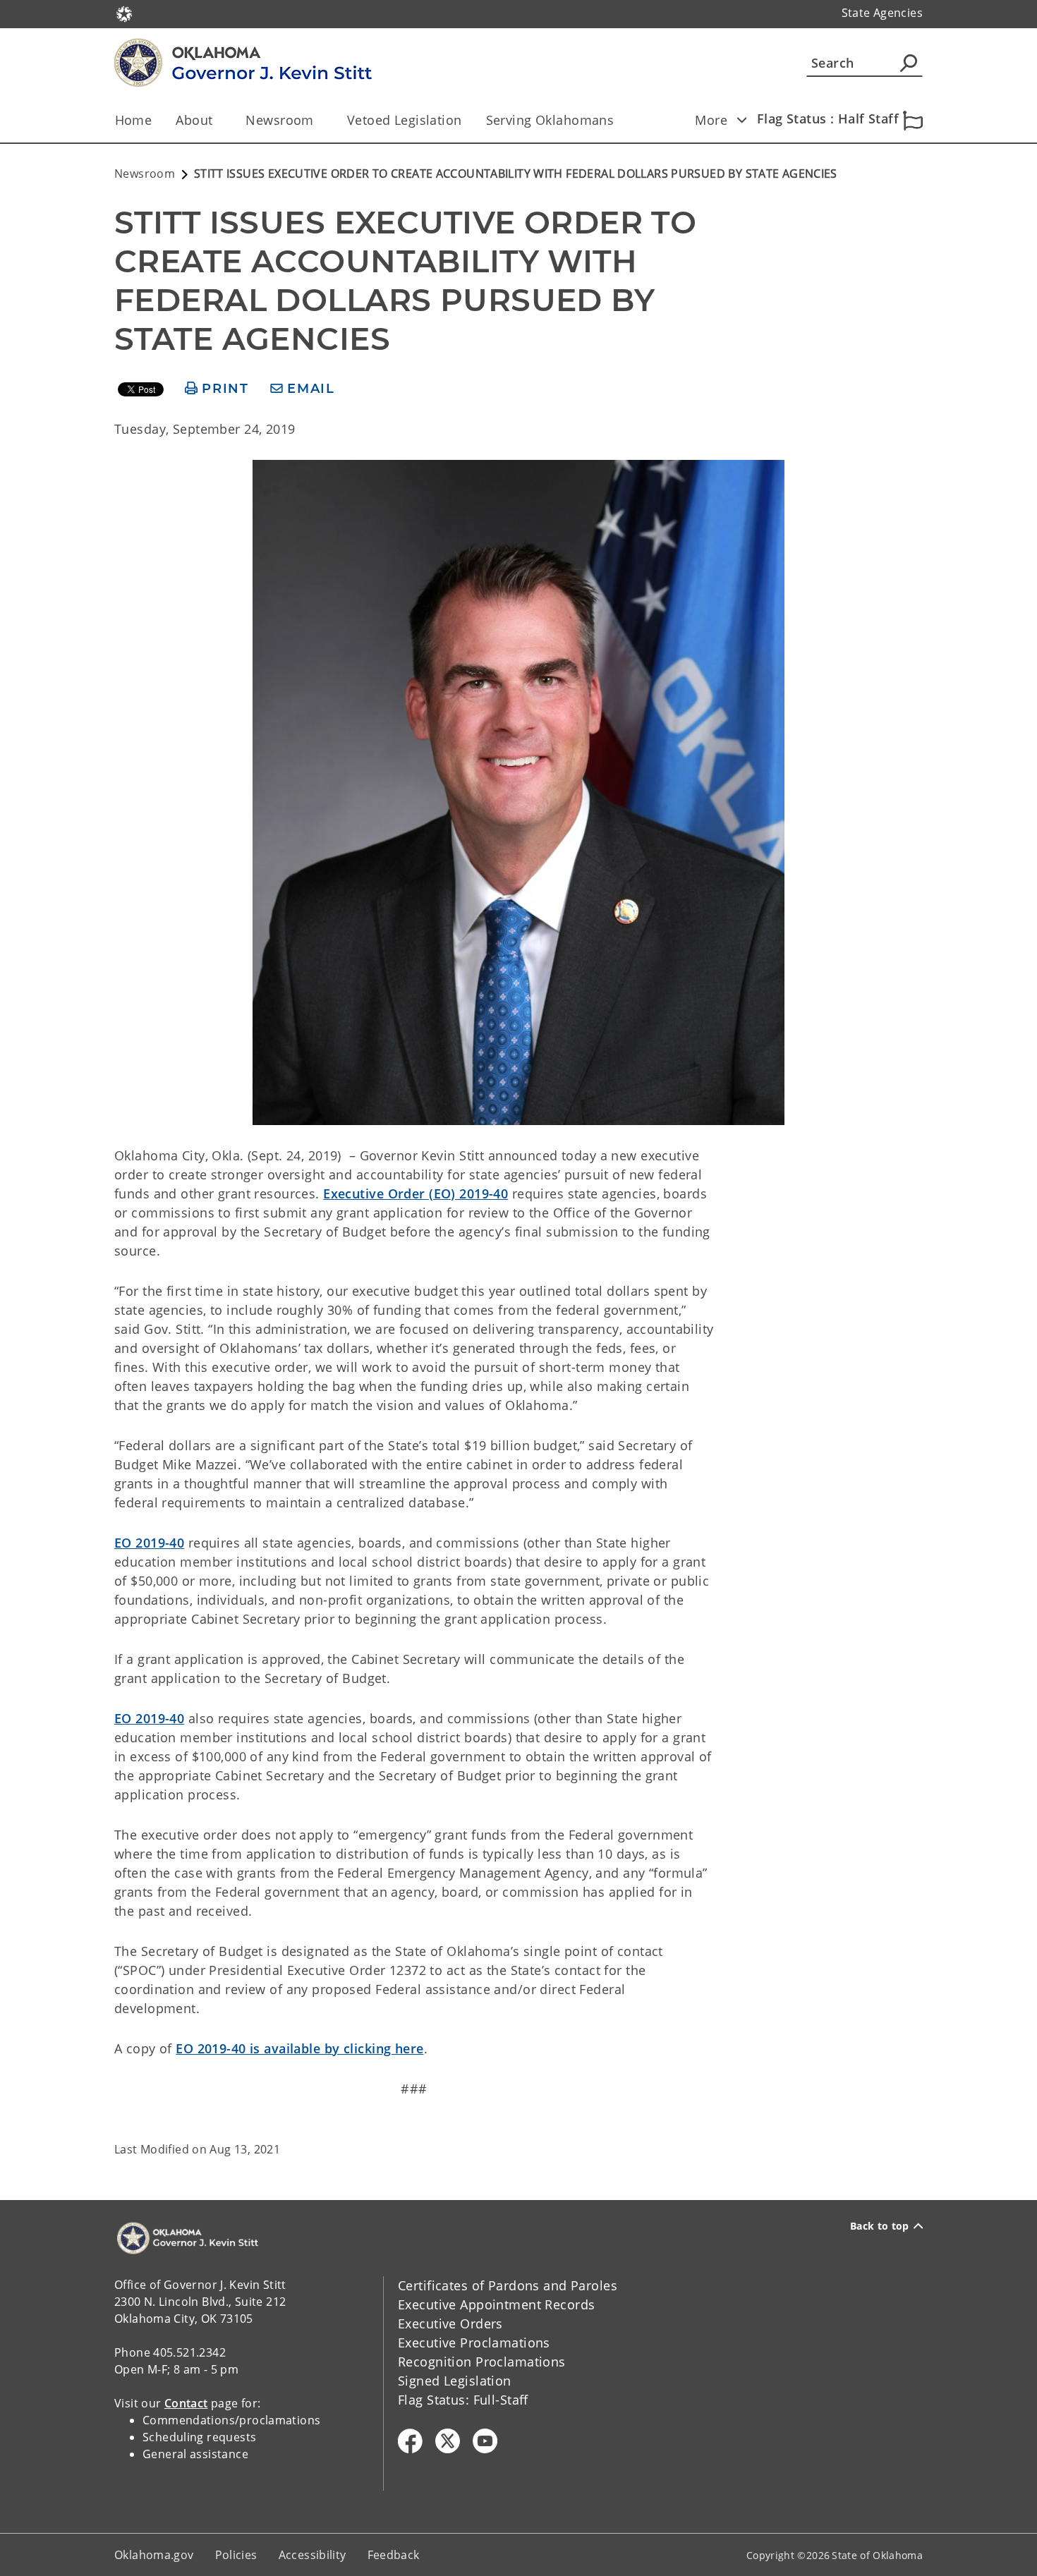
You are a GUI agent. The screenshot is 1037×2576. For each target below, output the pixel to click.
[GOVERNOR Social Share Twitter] (448, 2441)
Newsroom (279, 120)
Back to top (880, 2226)
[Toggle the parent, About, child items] (217, 120)
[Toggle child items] (741, 120)
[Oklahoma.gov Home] (124, 13)
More (711, 120)
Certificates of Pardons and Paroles (508, 2285)
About (194, 120)
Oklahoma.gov (154, 2555)
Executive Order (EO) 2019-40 (416, 1193)
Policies (236, 2555)
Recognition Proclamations (482, 2362)
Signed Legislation (455, 2381)
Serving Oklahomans (550, 120)
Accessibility (313, 2555)
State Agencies (882, 13)
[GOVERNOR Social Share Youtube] (485, 2441)
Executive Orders (450, 2323)
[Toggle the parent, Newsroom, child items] (319, 120)
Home (134, 120)
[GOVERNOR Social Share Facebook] (410, 2441)
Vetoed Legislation (405, 120)
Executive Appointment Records (496, 2304)
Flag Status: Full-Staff (463, 2400)
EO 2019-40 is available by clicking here (299, 2048)
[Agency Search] (909, 63)
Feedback (394, 2555)
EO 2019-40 (149, 1543)
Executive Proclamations (474, 2343)
